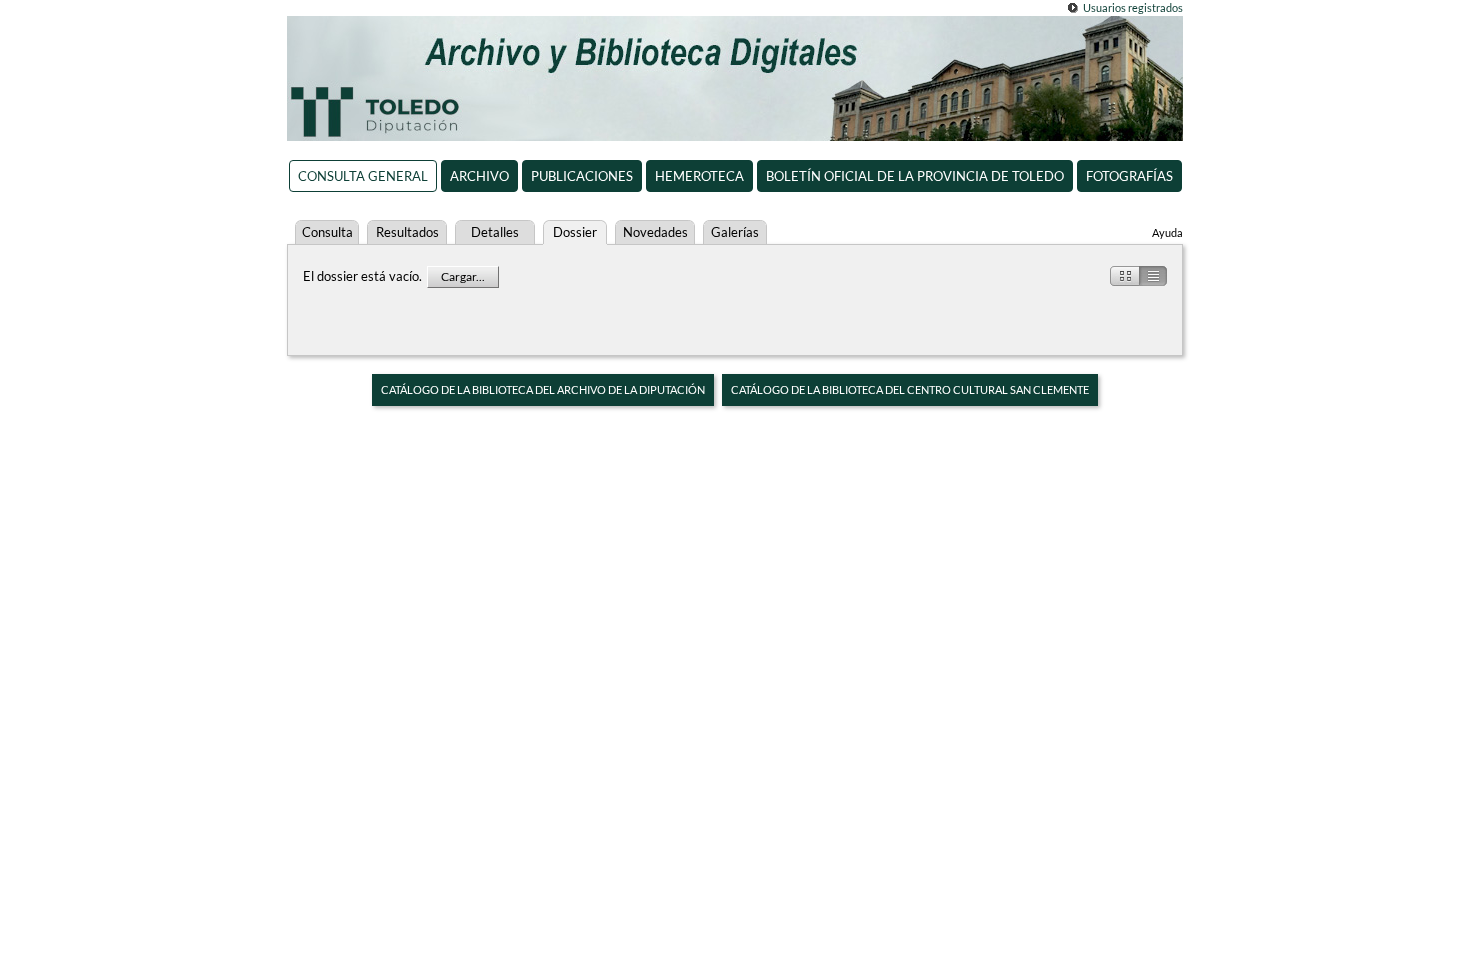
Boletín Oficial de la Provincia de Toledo (915, 176)
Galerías (735, 232)
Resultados (407, 232)
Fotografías (1129, 176)
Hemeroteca (699, 176)
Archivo (479, 176)
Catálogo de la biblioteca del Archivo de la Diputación (543, 389)
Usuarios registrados (1133, 7)
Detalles (495, 232)
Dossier (575, 232)
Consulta (327, 232)
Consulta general (363, 176)
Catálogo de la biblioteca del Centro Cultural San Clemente (910, 389)
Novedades (655, 232)
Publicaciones (582, 176)
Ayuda (1167, 232)
